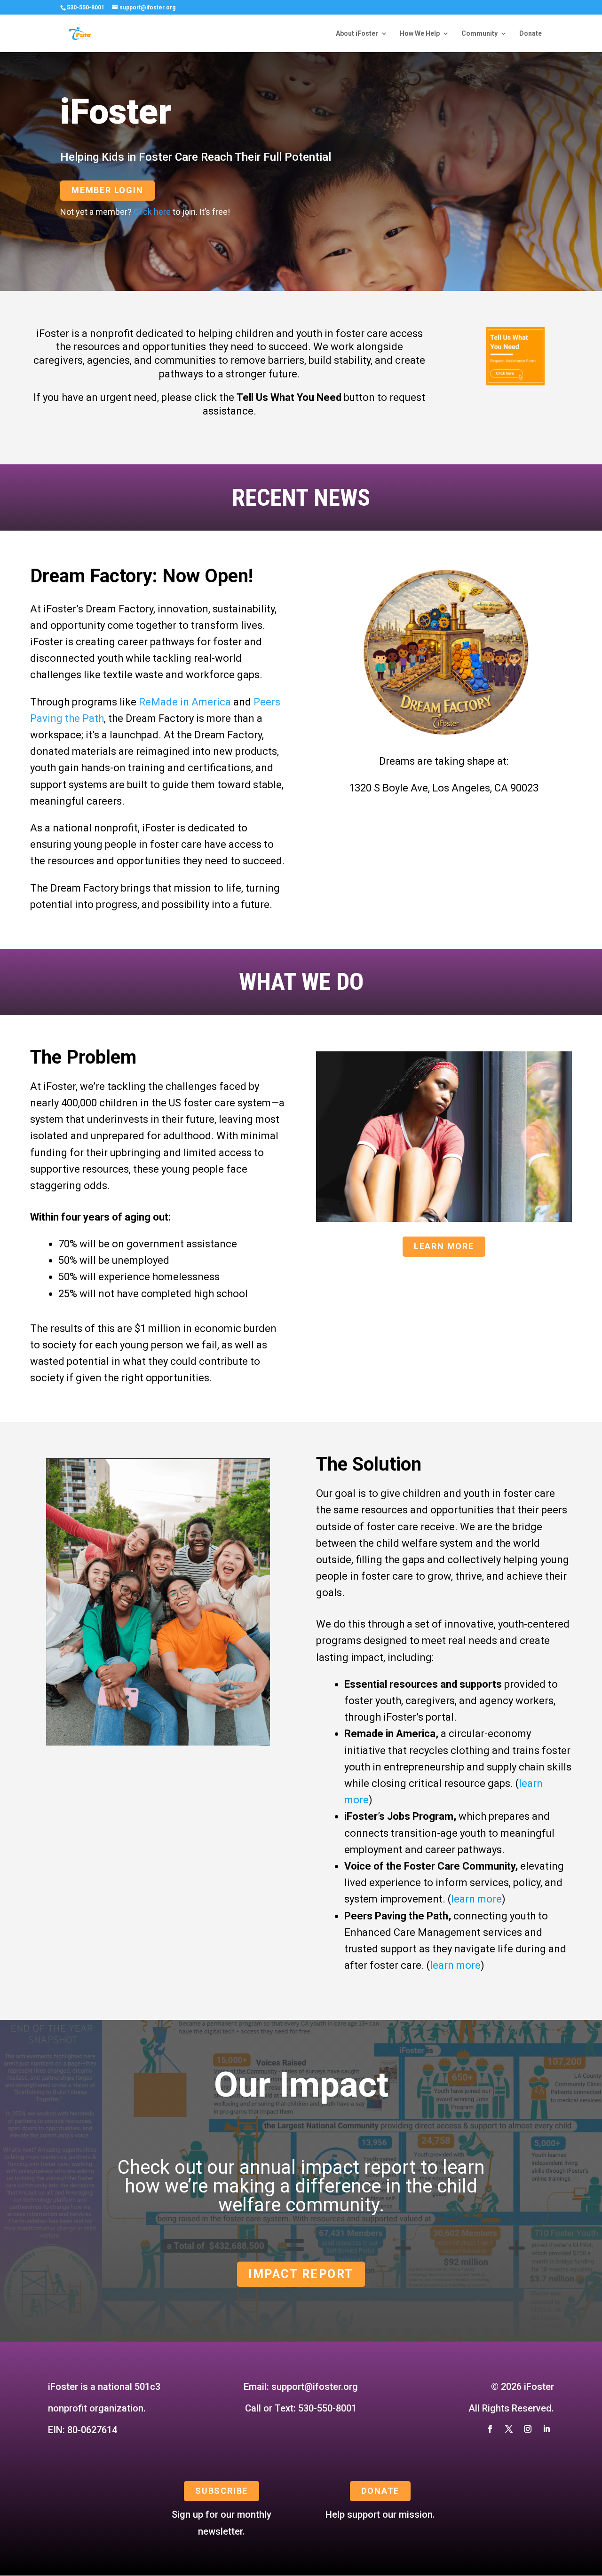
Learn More (444, 1246)
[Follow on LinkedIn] (547, 2429)
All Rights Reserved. (511, 2408)
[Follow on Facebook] (490, 2429)
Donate (531, 34)
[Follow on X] (509, 2429)
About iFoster (357, 34)
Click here (152, 212)
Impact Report (301, 2274)
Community (479, 34)
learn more (476, 1899)
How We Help (420, 34)
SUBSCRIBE (222, 2491)
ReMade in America (185, 702)
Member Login (107, 190)
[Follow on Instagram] (528, 2429)
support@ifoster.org (315, 2387)
